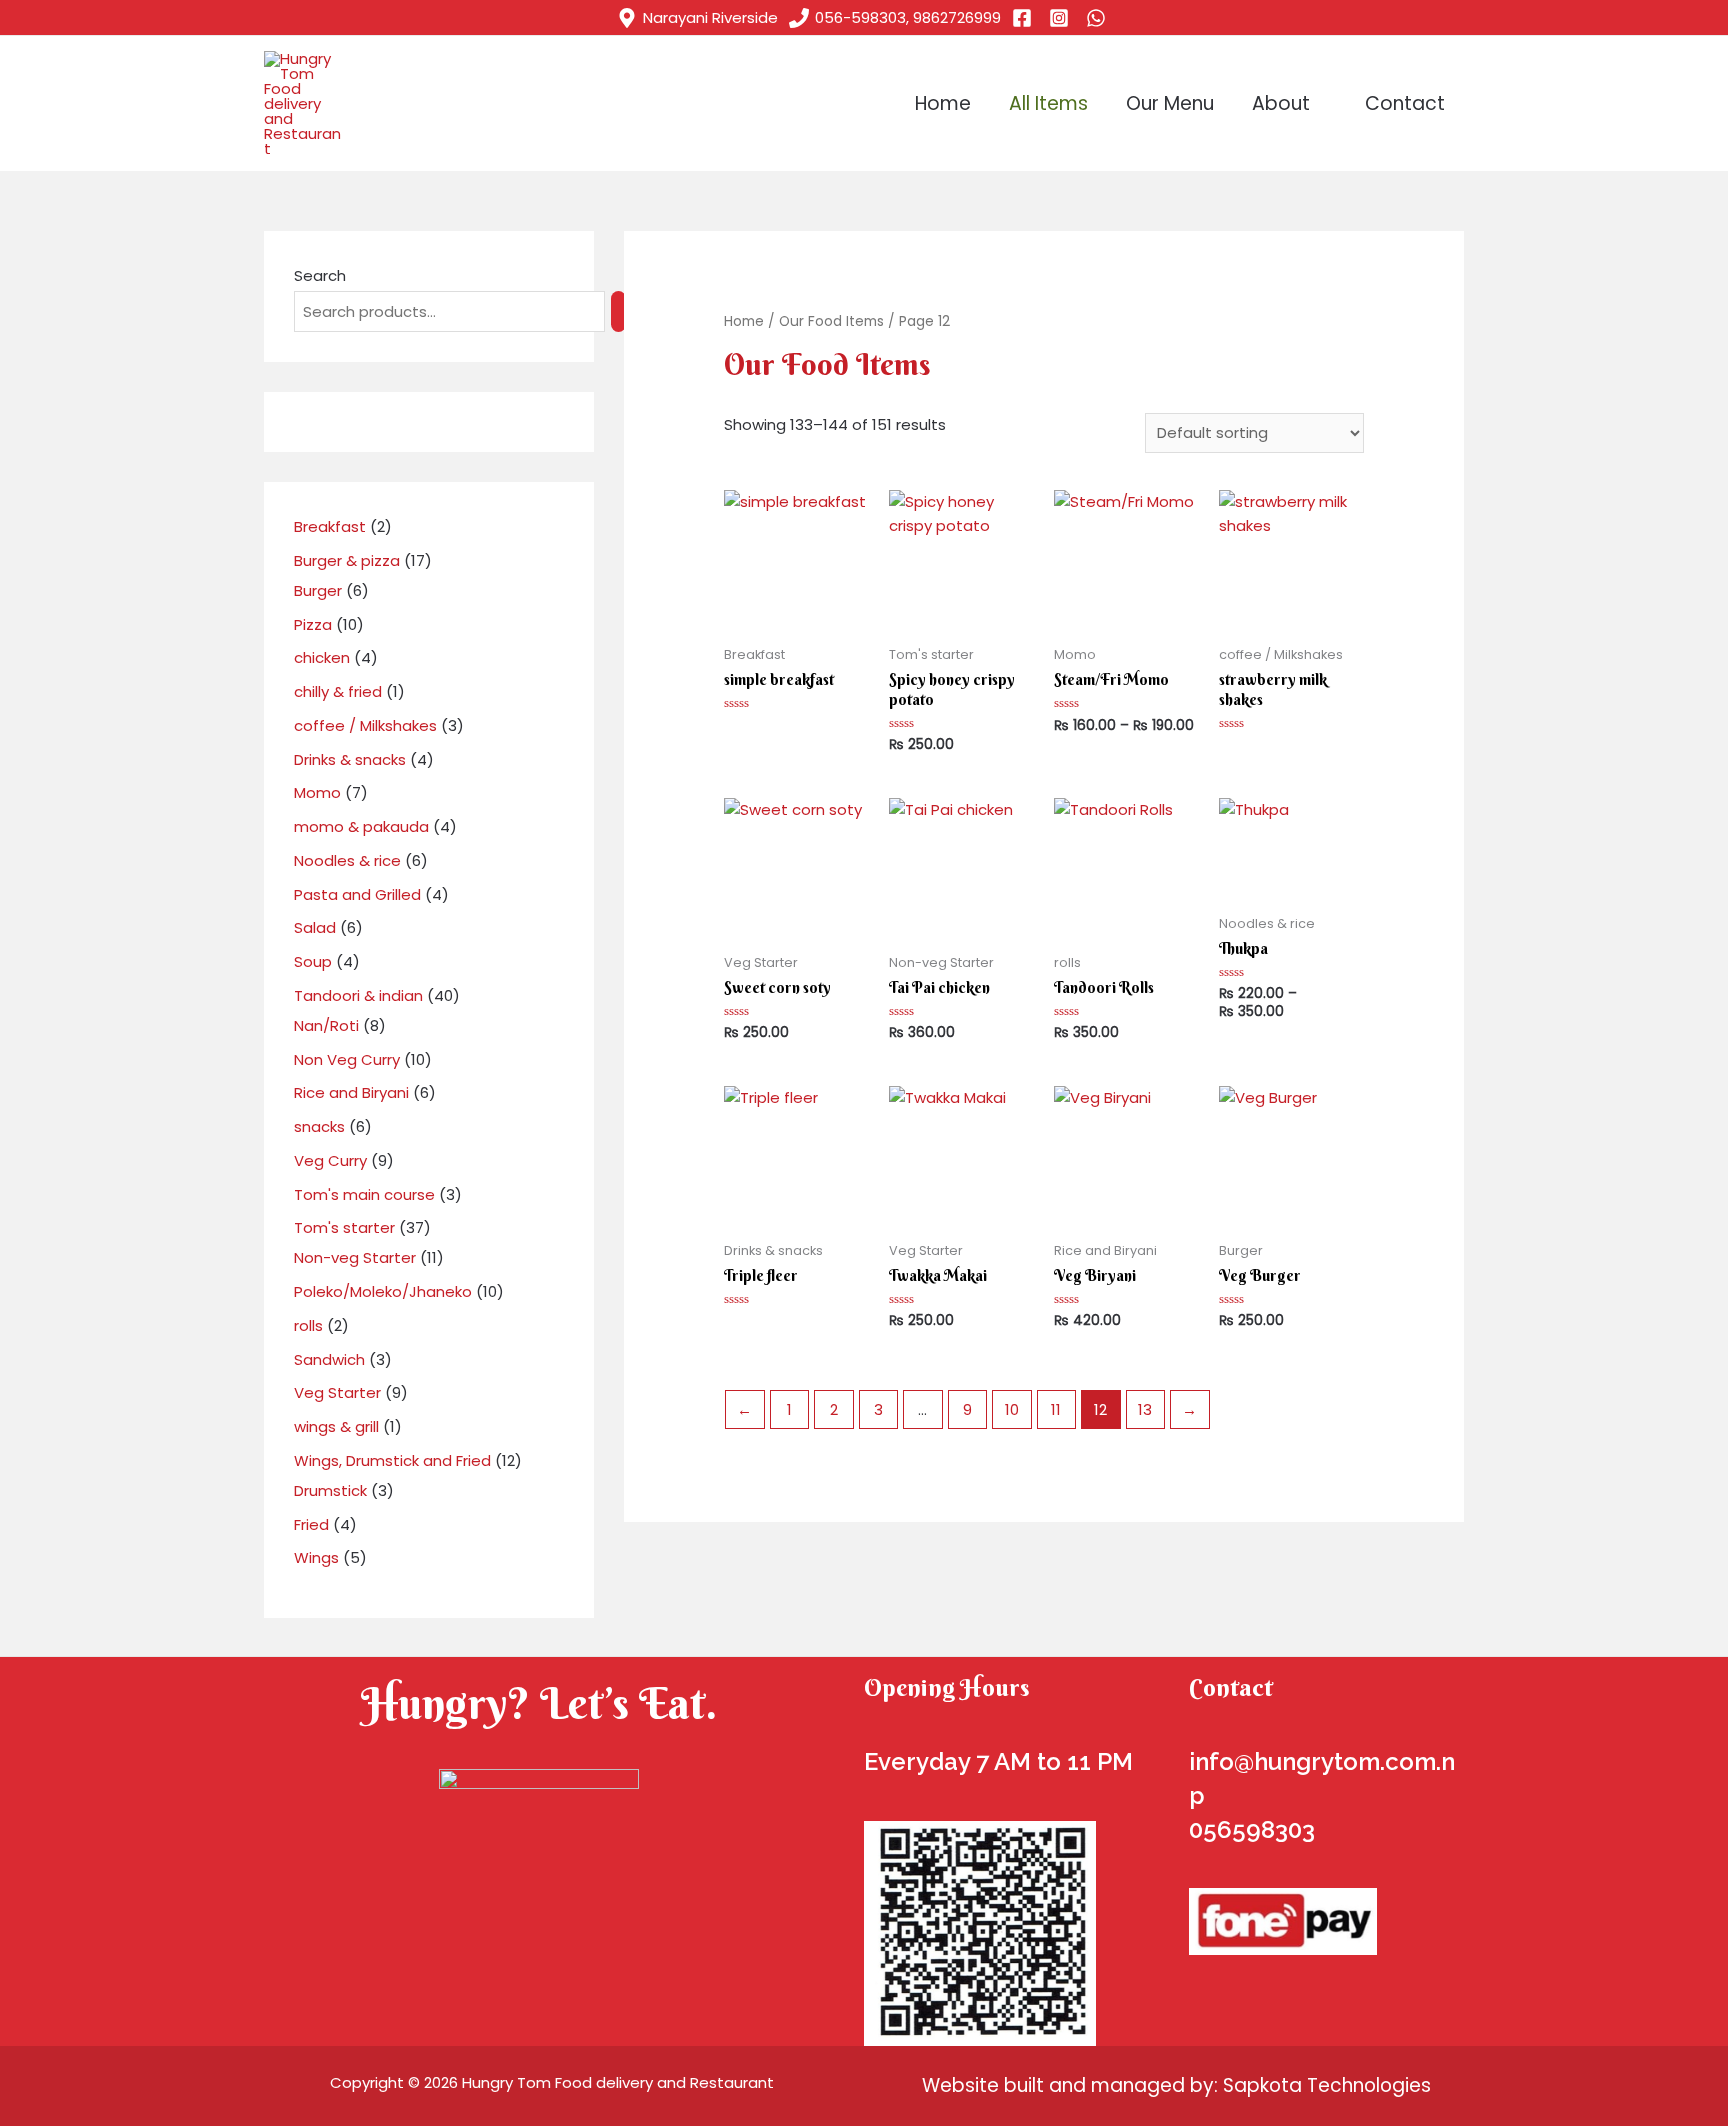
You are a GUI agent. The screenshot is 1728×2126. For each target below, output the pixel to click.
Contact (1405, 103)
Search (320, 275)
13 (1145, 1409)
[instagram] (1062, 18)
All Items (1048, 103)
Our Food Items (831, 321)
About (1281, 103)
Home (943, 103)
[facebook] (1025, 18)
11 (1056, 1409)
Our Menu (1170, 103)
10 (1012, 1409)
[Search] (618, 311)
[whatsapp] (1099, 18)
